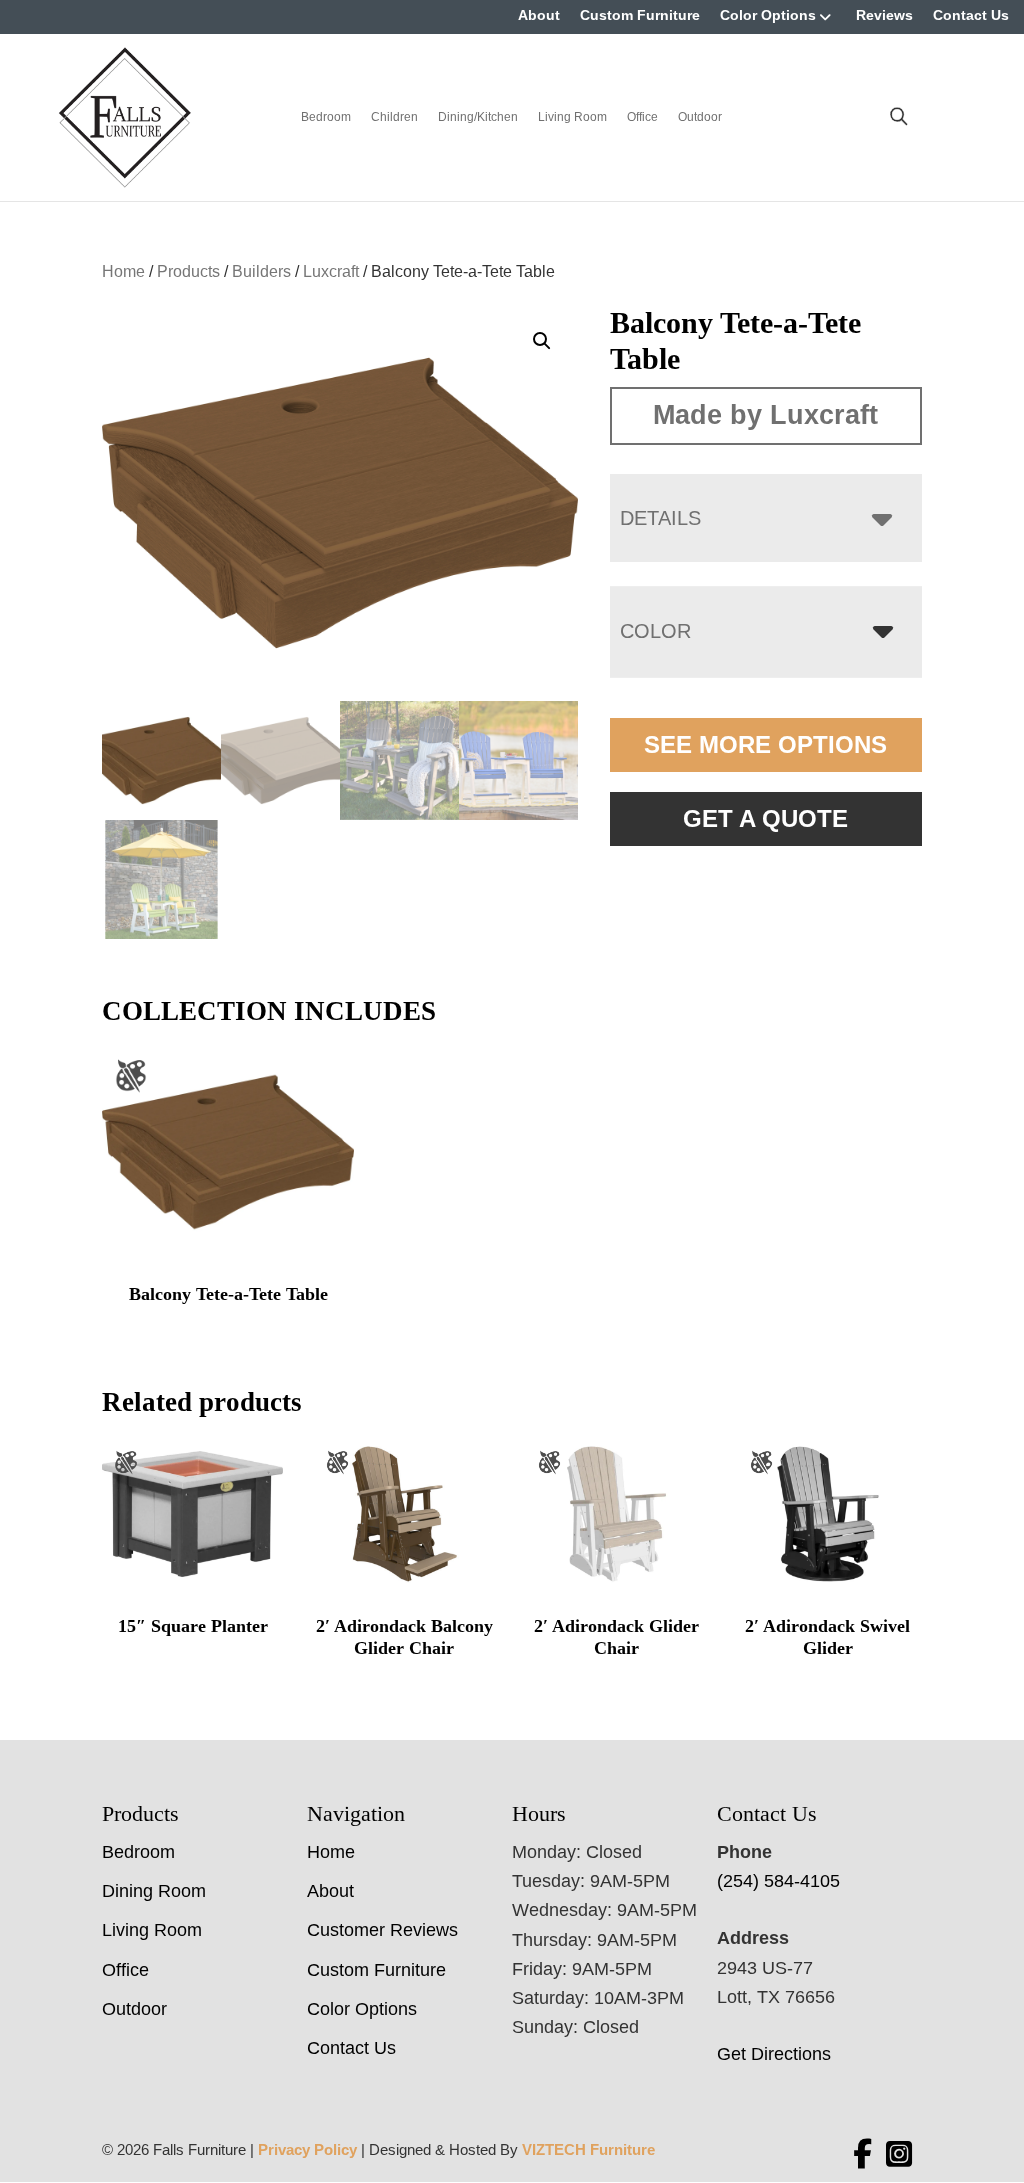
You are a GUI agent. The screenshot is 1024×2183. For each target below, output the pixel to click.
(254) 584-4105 (778, 1881)
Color (655, 631)
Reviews (884, 15)
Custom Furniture (640, 15)
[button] (542, 341)
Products (188, 271)
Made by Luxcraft (765, 415)
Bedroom (326, 117)
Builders (261, 271)
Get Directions (774, 2054)
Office (642, 117)
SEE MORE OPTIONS (765, 744)
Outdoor (700, 117)
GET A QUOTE (765, 818)
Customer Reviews (382, 1930)
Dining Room (154, 1891)
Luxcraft (331, 271)
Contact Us (971, 15)
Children (394, 117)
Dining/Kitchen (478, 117)
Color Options (768, 15)
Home (123, 271)
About (539, 15)
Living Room (572, 117)
